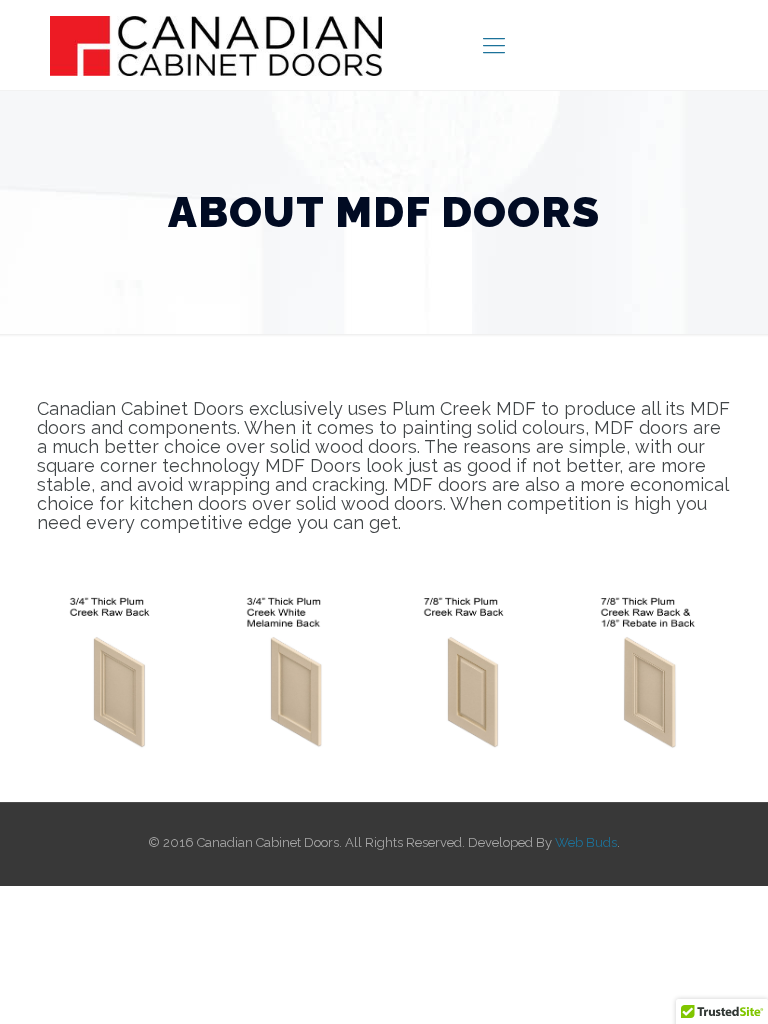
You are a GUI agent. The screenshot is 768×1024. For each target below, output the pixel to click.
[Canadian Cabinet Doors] (216, 45)
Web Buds (586, 842)
